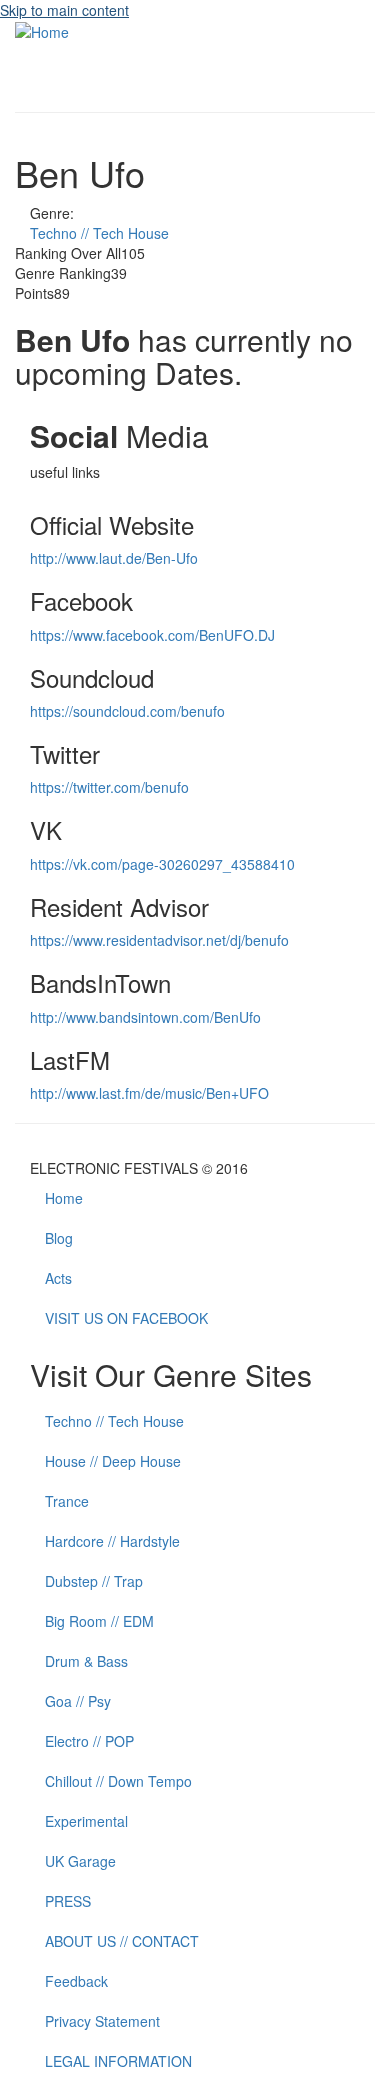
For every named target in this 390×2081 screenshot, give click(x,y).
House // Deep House (113, 1461)
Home (64, 1198)
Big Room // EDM (99, 1621)
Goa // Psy (78, 1701)
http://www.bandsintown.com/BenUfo (145, 1017)
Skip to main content (64, 10)
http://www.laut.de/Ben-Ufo (114, 558)
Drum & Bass (86, 1661)
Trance (67, 1501)
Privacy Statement (102, 2021)
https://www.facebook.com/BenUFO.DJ (152, 635)
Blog (59, 1238)
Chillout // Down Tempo (118, 1781)
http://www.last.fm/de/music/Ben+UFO (149, 1093)
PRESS (68, 1901)
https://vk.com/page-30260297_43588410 (162, 864)
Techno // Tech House (99, 233)
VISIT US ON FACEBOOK (126, 1318)
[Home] (42, 30)
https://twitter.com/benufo (109, 787)
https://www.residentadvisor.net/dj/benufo (159, 940)
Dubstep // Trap (94, 1581)
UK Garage (80, 1861)
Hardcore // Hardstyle (112, 1541)
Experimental (86, 1821)
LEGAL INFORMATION (118, 2061)
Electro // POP (89, 1741)
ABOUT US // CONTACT (122, 1941)
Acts (58, 1278)
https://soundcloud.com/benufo (127, 711)
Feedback (76, 1981)
